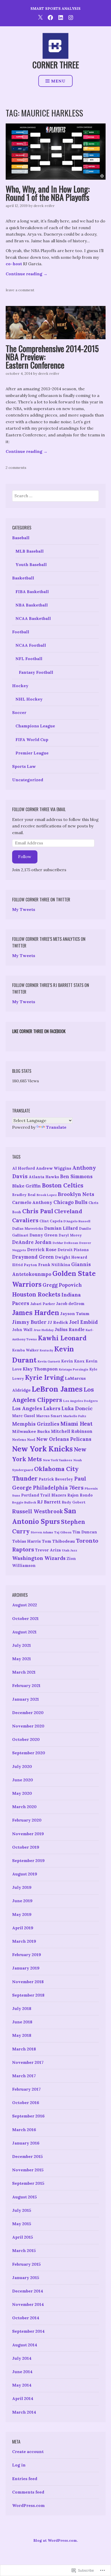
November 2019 (28, 1834)
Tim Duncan (85, 1532)
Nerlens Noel (24, 1440)
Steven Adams (42, 1532)
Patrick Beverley (56, 1479)
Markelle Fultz (75, 1416)
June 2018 (22, 2022)
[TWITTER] (40, 17)
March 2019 (24, 1941)
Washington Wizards (39, 1558)
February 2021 (26, 1685)
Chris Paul (38, 1211)
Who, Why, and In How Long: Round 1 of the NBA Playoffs (48, 193)
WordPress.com (28, 2505)
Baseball (21, 538)
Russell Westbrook (38, 1511)
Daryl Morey (70, 1235)
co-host (14, 264)
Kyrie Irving (44, 1377)
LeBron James (57, 1389)
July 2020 (22, 1766)
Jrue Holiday (44, 1330)
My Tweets (24, 909)
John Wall (22, 1330)
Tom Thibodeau (58, 1541)
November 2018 (28, 1982)
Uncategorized (28, 780)
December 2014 (28, 2291)
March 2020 (24, 1807)
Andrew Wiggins (54, 1168)
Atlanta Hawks (44, 1177)
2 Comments (16, 468)
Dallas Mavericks (28, 1228)
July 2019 (22, 1887)
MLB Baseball (30, 551)
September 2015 (28, 2183)
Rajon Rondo (80, 1495)
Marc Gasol (24, 1416)
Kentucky (46, 1350)
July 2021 (22, 1645)
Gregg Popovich (62, 1285)
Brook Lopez (47, 1195)
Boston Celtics (63, 1185)
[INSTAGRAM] (71, 17)
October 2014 (26, 2318)
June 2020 (23, 1780)
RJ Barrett (49, 1502)
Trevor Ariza (48, 1550)
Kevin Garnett (49, 1361)
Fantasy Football (36, 672)
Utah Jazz (70, 1550)
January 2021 (26, 1699)
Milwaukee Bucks (31, 1431)
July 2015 (22, 2210)
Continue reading (27, 274)
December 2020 (28, 1713)
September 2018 (28, 1995)
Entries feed (25, 2479)
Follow (25, 857)
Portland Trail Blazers (44, 1495)
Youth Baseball (31, 564)
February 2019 (27, 1955)
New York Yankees (58, 1460)
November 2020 (28, 1726)
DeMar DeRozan (65, 1243)
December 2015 (27, 2156)
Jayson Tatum (75, 1314)
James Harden (36, 1313)
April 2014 (23, 2398)
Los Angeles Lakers (36, 1408)
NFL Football (29, 659)
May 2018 (22, 2035)
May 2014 (22, 2385)
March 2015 (24, 2250)
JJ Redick (58, 1322)
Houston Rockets (36, 1294)
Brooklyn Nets (76, 1194)
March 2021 (24, 1672)
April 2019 (23, 1928)
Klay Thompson (40, 1369)
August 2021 (24, 1632)
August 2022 (25, 1605)
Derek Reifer (44, 206)
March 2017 (24, 2076)
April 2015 (23, 2237)
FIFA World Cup (32, 739)
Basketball (23, 578)
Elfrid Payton (25, 1265)
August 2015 (25, 2197)
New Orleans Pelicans (64, 1439)
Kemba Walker (25, 1350)
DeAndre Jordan (32, 1242)
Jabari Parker (43, 1304)
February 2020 (27, 1820)
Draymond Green (33, 1257)
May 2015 (22, 2224)
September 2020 (29, 1753)
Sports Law (24, 766)
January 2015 (26, 2278)
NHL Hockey (29, 699)
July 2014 (22, 2358)
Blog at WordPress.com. (56, 2540)
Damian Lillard (61, 1228)
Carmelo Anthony (32, 1202)
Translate (56, 1127)
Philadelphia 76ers (58, 1488)
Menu (58, 81)
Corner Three (56, 65)
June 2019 (22, 1901)
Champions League (35, 726)
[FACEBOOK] (50, 17)
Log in (19, 2465)
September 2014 (28, 2331)
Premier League (32, 753)
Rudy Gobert (74, 1502)
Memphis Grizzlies (36, 1424)
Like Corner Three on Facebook (39, 1031)
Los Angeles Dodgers (81, 1401)
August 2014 (25, 2345)
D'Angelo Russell (77, 1221)
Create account (28, 2452)
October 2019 (26, 1847)
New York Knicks (42, 1449)
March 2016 (24, 2130)
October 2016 (26, 2103)
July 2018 (22, 2008)
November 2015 (28, 2170)
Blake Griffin (26, 1186)
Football (21, 632)
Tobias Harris (26, 1541)
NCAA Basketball (33, 618)
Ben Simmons (76, 1177)
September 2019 (28, 1860)
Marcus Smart (49, 1416)
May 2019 (22, 1914)
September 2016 (28, 2116)
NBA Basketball (32, 605)
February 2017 (26, 2089)
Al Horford (23, 1168)
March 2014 (24, 2412)
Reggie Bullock (24, 1502)
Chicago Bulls (70, 1202)
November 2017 (28, 2062)
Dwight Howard (71, 1257)
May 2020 (22, 1793)
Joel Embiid (84, 1322)
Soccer (19, 712)
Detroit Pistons (73, 1250)
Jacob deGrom (70, 1304)
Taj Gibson (63, 1532)
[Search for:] (55, 496)
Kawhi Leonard (62, 1338)
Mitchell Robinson (72, 1431)
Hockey (20, 686)
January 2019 (26, 1968)
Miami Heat (76, 1424)
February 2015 (26, 2264)
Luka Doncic (77, 1408)
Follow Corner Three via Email (39, 809)
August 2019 (25, 1874)
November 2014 (28, 2304)
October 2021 (25, 1618)
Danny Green (43, 1235)
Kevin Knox (73, 1361)
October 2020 (26, 1739)
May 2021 (22, 1659)
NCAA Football (31, 645)
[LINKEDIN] (61, 17)
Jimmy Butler (29, 1322)
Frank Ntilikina (54, 1265)
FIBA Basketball (32, 592)
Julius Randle (70, 1329)
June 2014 (22, 2372)
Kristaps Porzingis (74, 1369)
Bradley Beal (24, 1195)
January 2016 (26, 2143)
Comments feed (28, 2492)
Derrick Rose (42, 1250)
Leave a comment (20, 290)
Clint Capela (51, 1221)
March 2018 (24, 2049)
